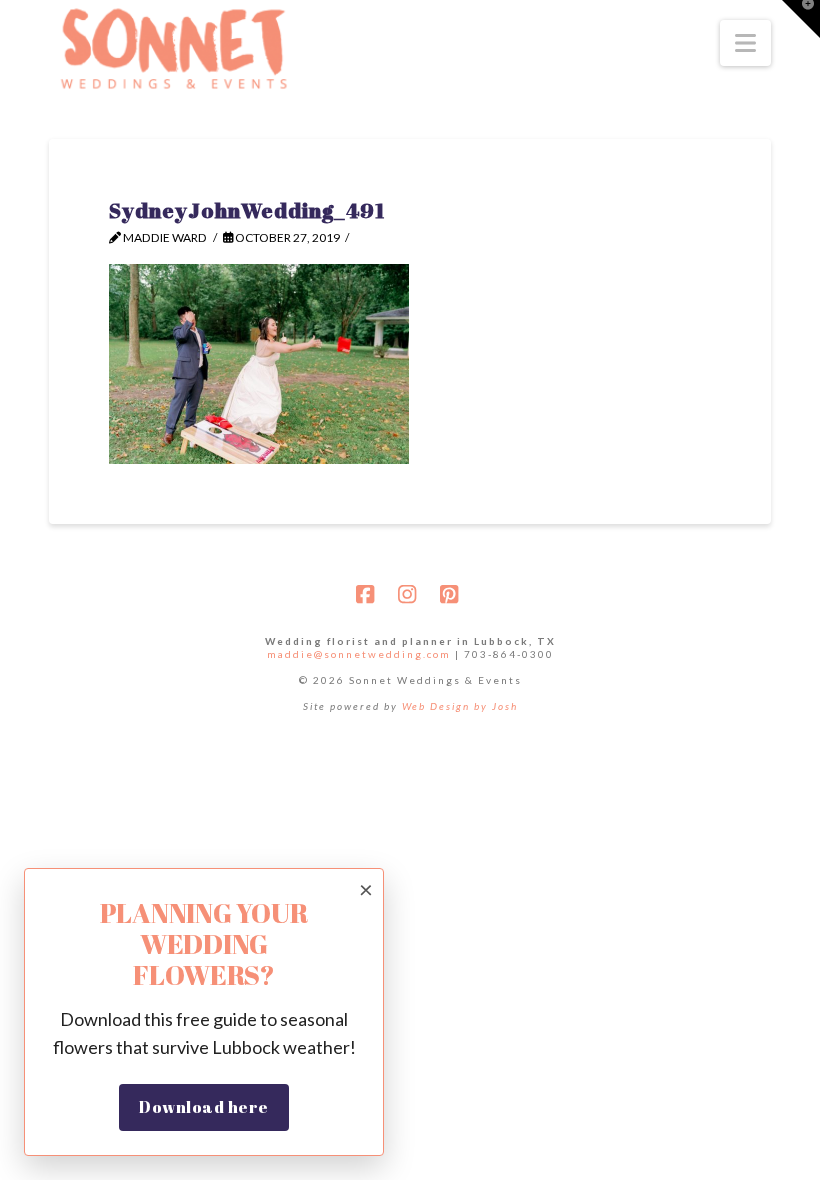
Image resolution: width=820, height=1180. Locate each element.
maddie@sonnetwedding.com (359, 654)
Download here (203, 1107)
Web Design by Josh (460, 706)
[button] (745, 43)
